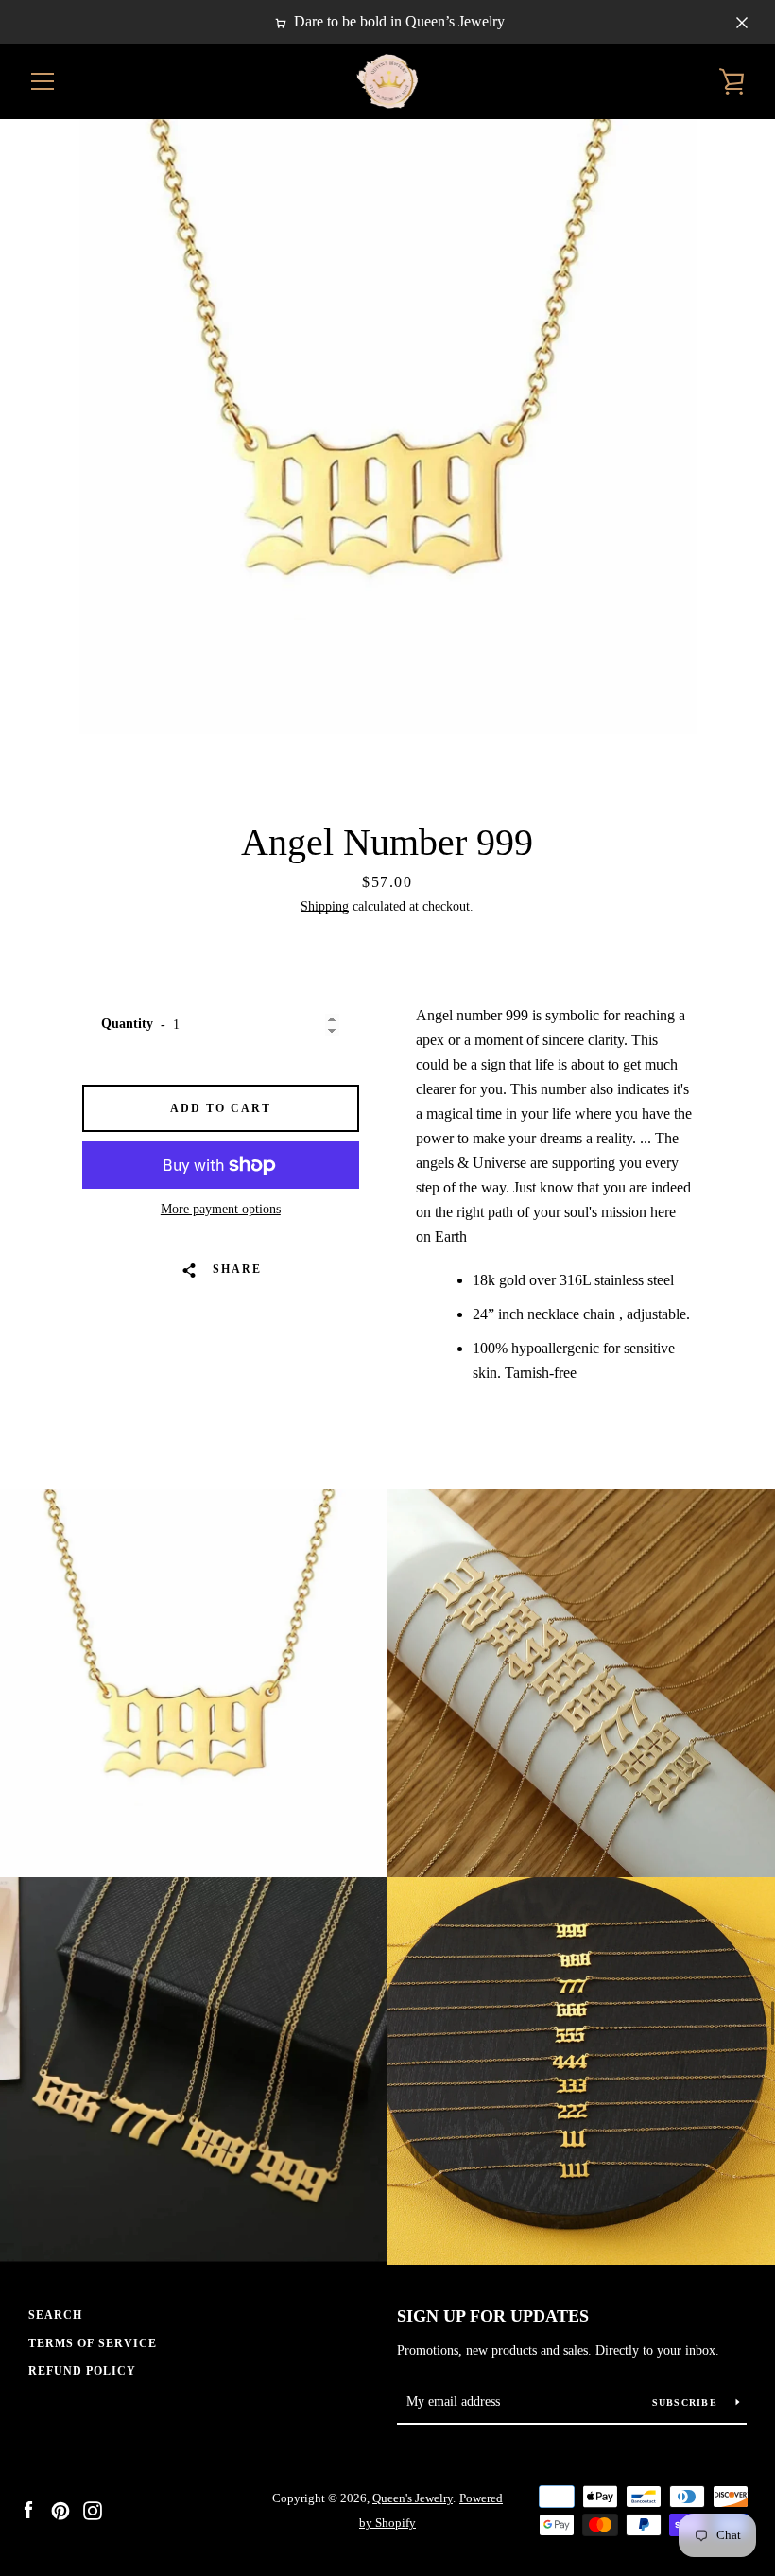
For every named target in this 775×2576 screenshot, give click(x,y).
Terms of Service (93, 2343)
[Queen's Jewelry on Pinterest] (60, 2509)
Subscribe (687, 2402)
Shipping (325, 906)
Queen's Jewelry (413, 2498)
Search (55, 2315)
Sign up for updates (493, 2316)
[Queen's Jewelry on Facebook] (28, 2509)
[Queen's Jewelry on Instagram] (93, 2509)
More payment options (221, 1209)
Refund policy (82, 2371)
